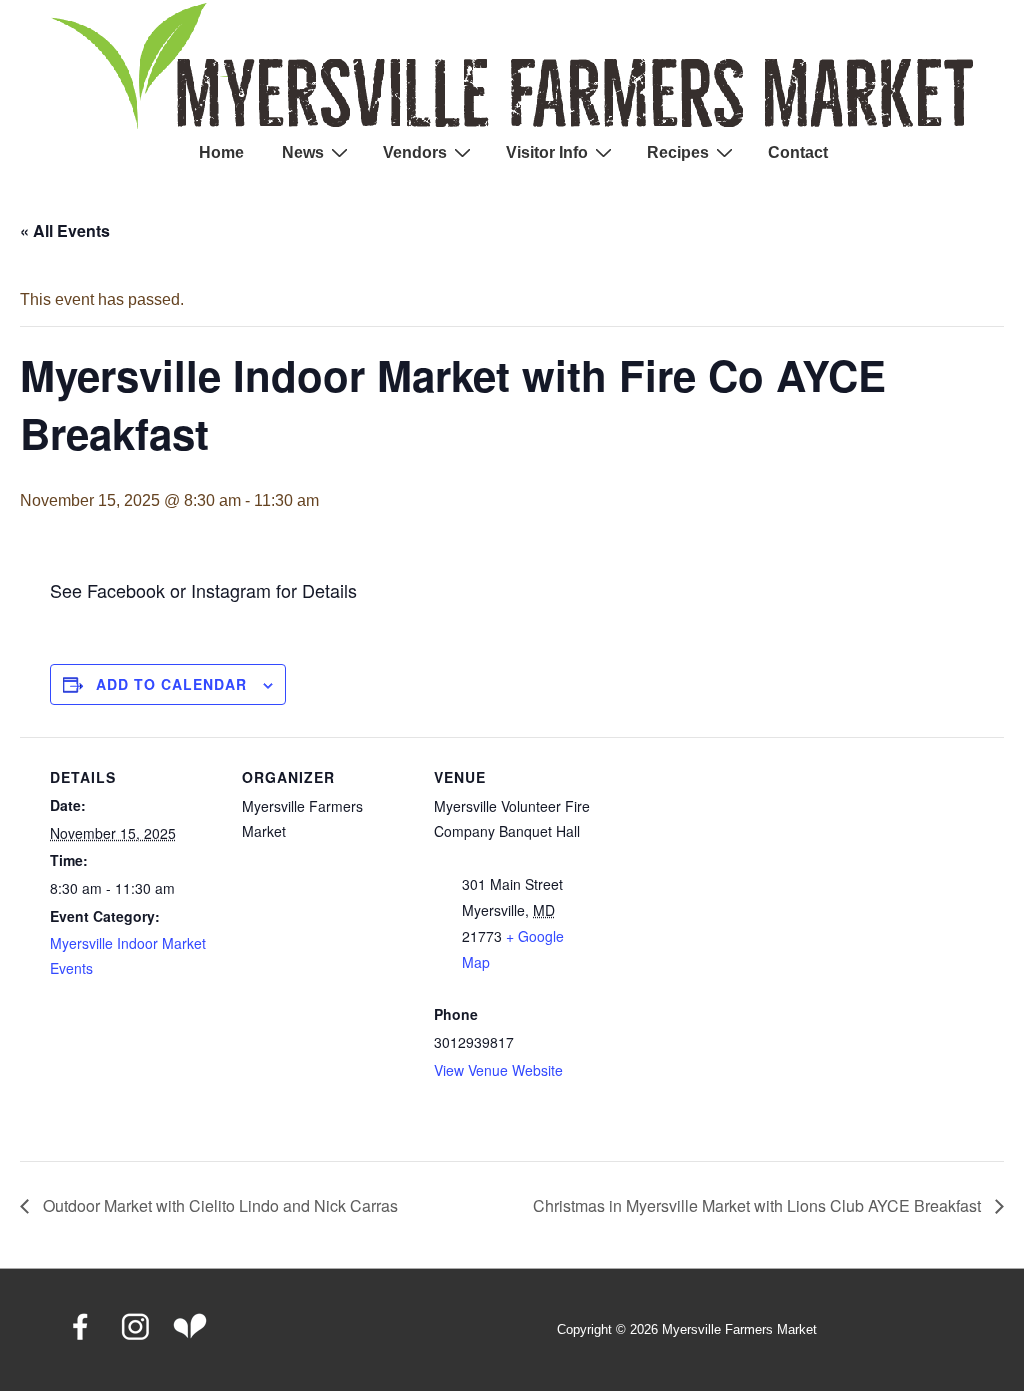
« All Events (65, 230)
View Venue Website (498, 1070)
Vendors (415, 152)
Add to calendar (171, 684)
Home (221, 152)
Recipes (678, 152)
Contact (798, 152)
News (303, 152)
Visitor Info (547, 152)
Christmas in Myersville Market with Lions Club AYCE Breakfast (759, 1205)
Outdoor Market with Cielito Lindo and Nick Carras (218, 1205)
